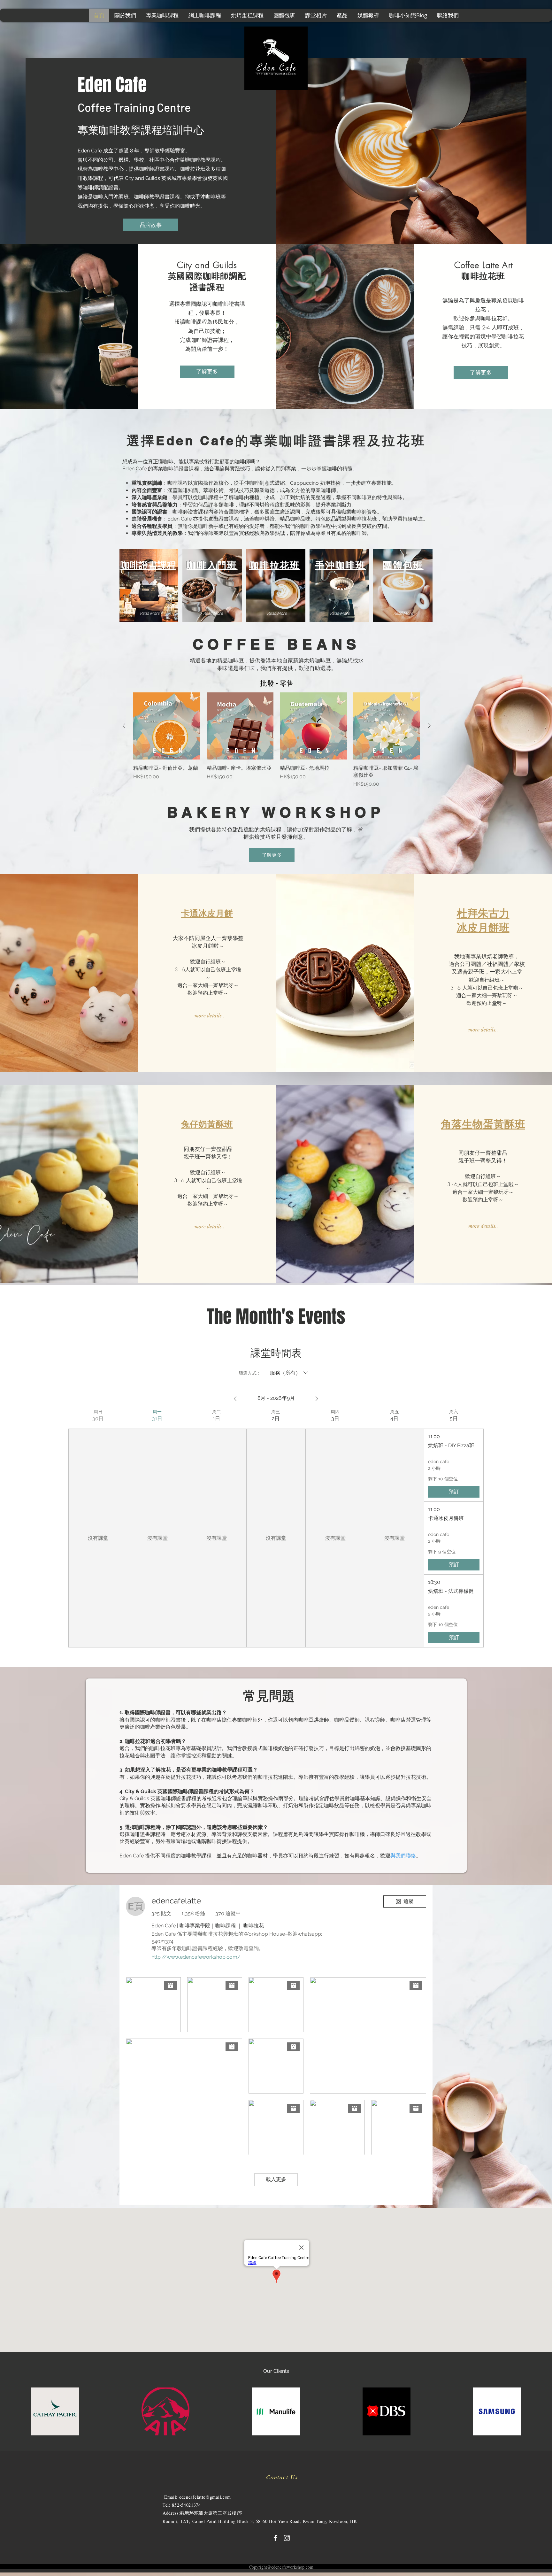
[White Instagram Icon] (287, 2538)
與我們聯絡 (403, 1856)
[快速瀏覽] (167, 726)
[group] (277, 740)
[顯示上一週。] (235, 1399)
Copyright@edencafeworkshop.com (281, 2567)
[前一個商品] (124, 726)
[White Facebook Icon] (275, 2538)
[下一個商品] (429, 726)
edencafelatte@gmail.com (205, 2497)
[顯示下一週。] (317, 1399)
